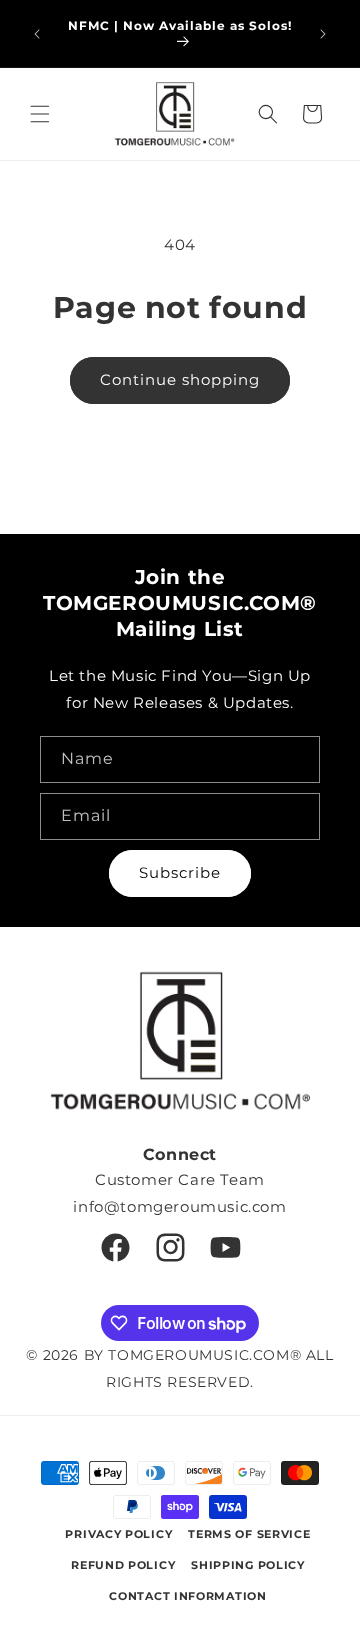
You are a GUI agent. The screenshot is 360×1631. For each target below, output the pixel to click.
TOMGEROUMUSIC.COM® (204, 1355)
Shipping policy (248, 1565)
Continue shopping (180, 379)
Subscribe (180, 872)
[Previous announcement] (37, 34)
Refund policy (123, 1565)
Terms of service (249, 1534)
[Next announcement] (323, 34)
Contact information (187, 1596)
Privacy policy (118, 1534)
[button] (40, 114)
